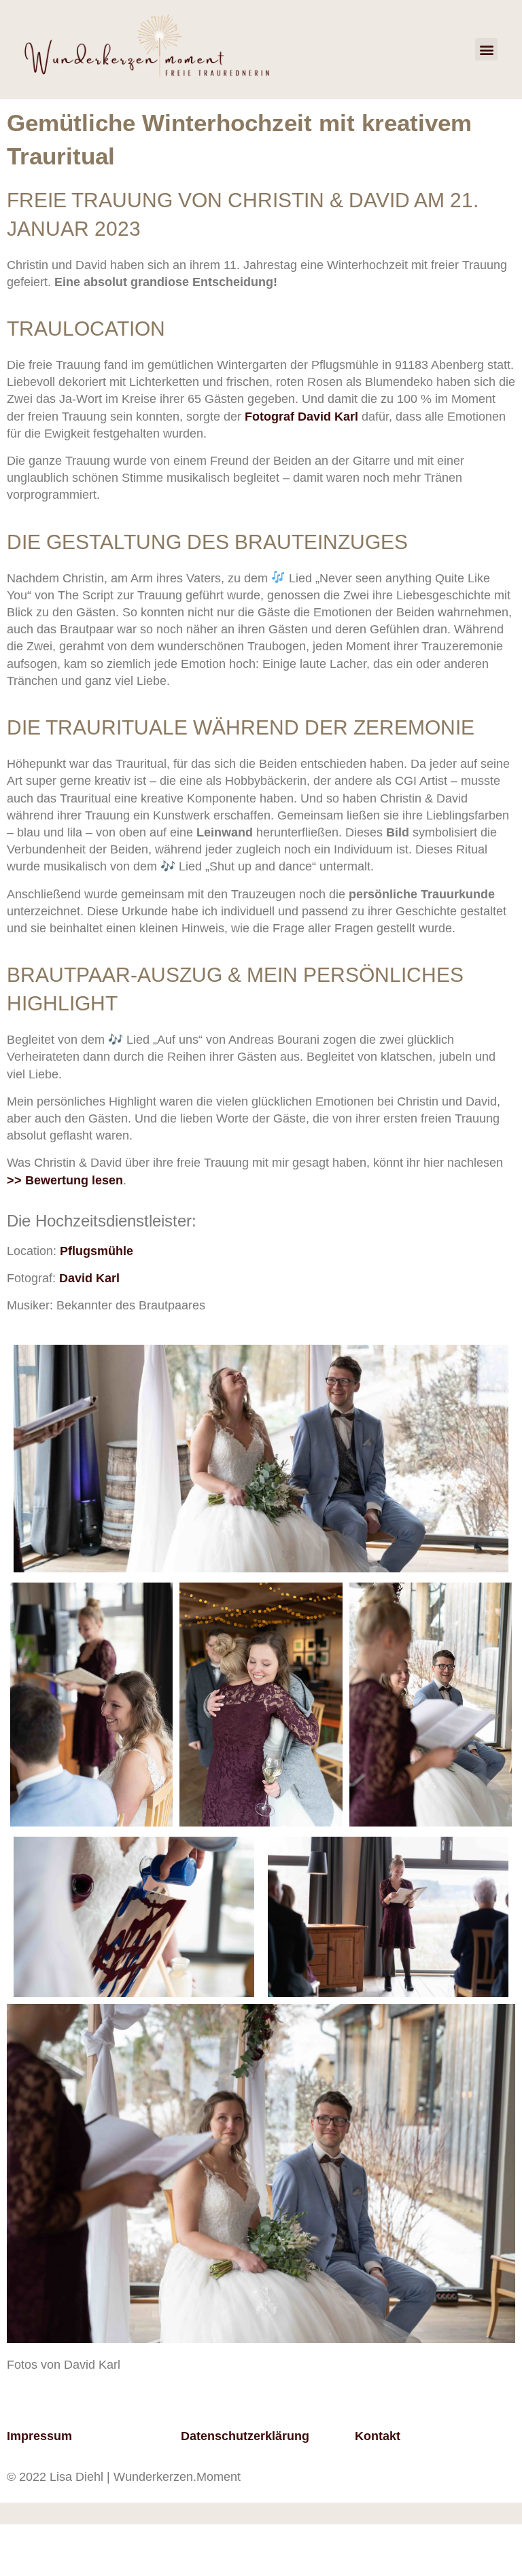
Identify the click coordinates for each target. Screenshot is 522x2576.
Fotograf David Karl (301, 417)
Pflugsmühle (97, 1251)
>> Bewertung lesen (65, 1180)
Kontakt (378, 2436)
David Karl (91, 1278)
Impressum (39, 2436)
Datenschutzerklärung (245, 2436)
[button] (486, 49)
